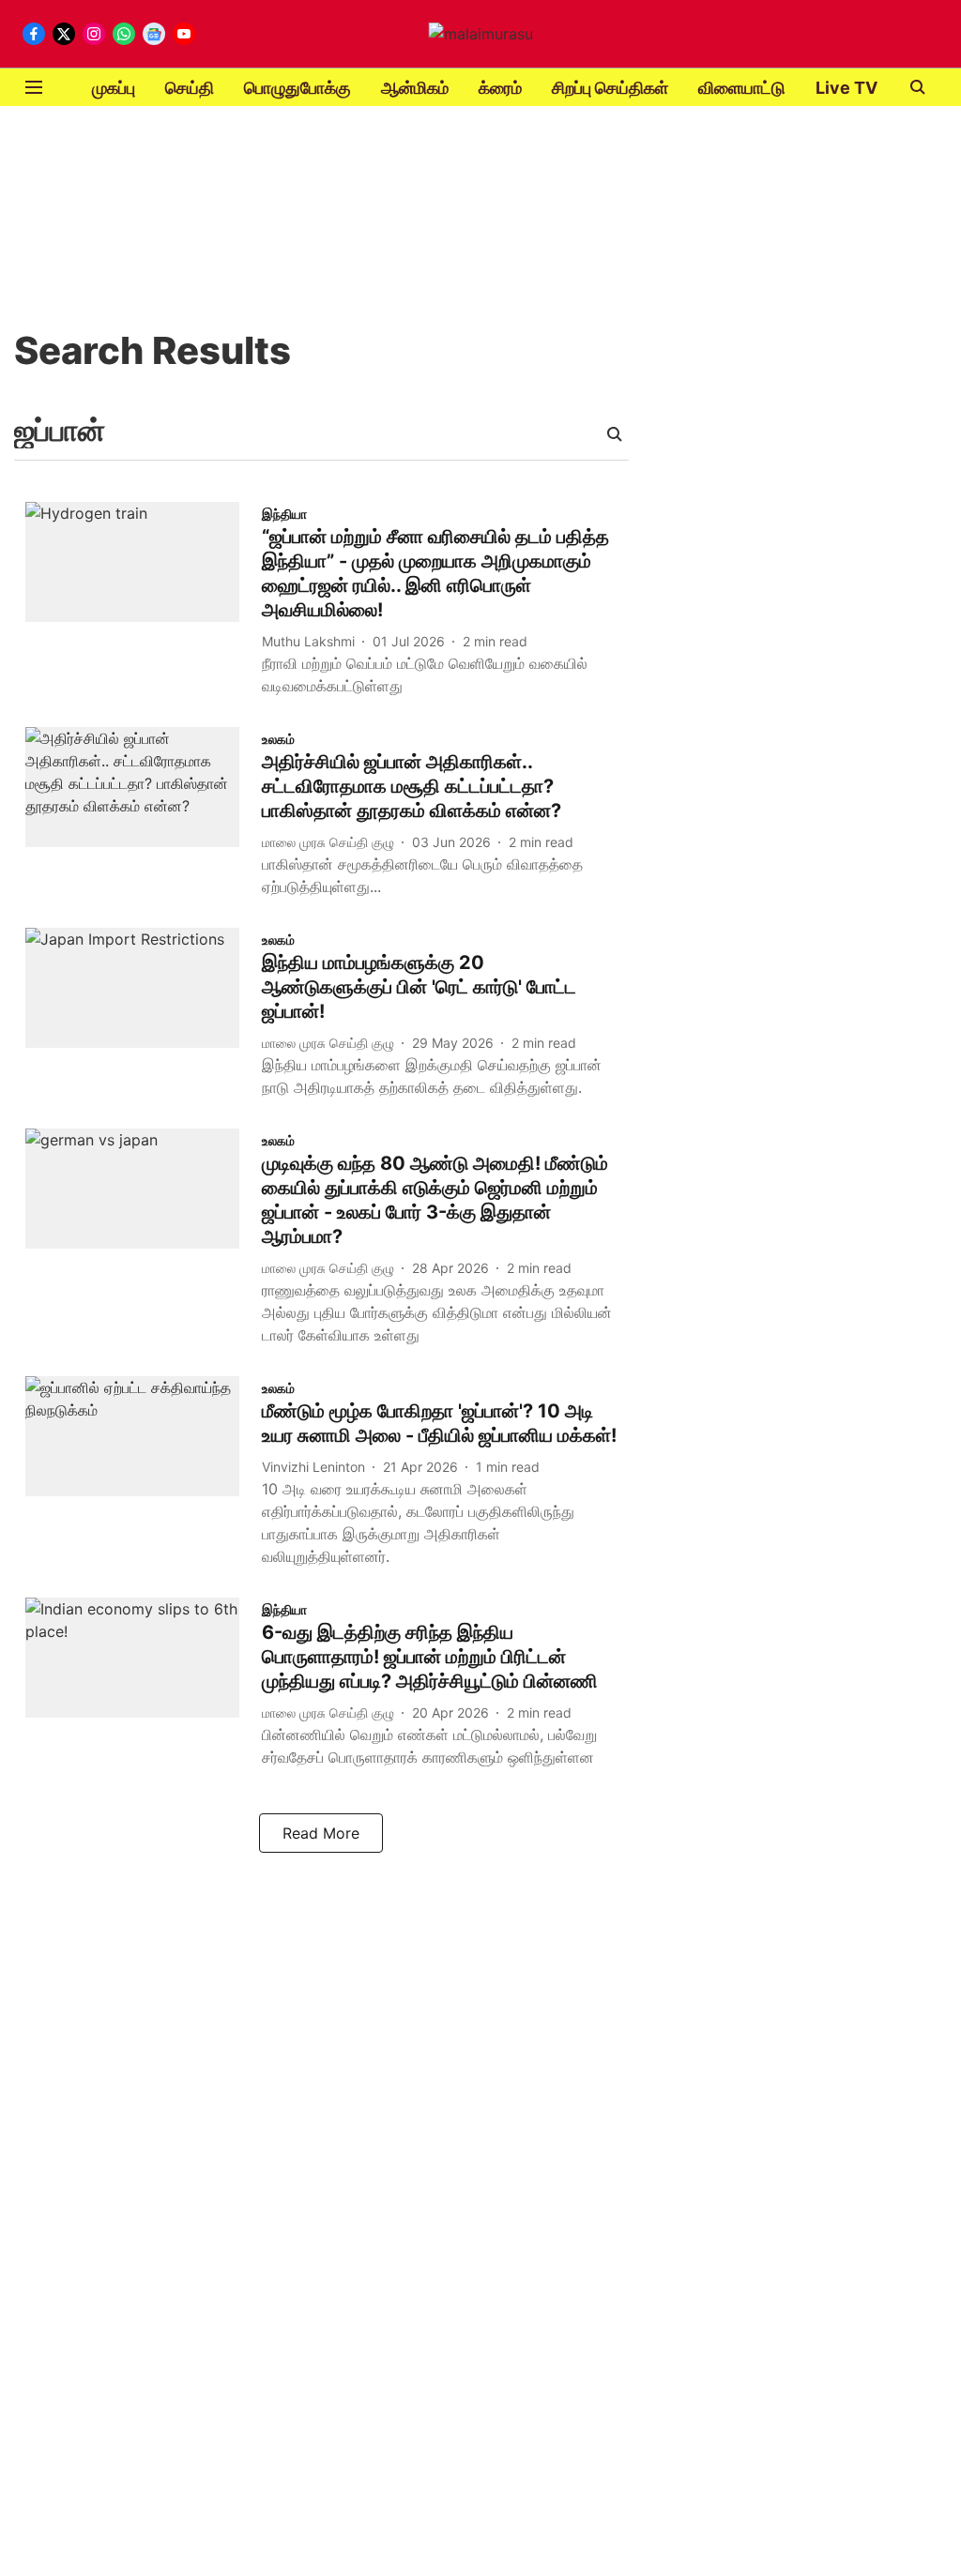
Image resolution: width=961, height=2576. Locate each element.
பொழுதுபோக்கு (297, 88)
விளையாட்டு (742, 88)
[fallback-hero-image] (144, 603)
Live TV (847, 88)
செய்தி (190, 88)
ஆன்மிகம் (415, 88)
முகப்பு (114, 88)
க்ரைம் (500, 88)
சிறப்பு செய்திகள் (610, 88)
